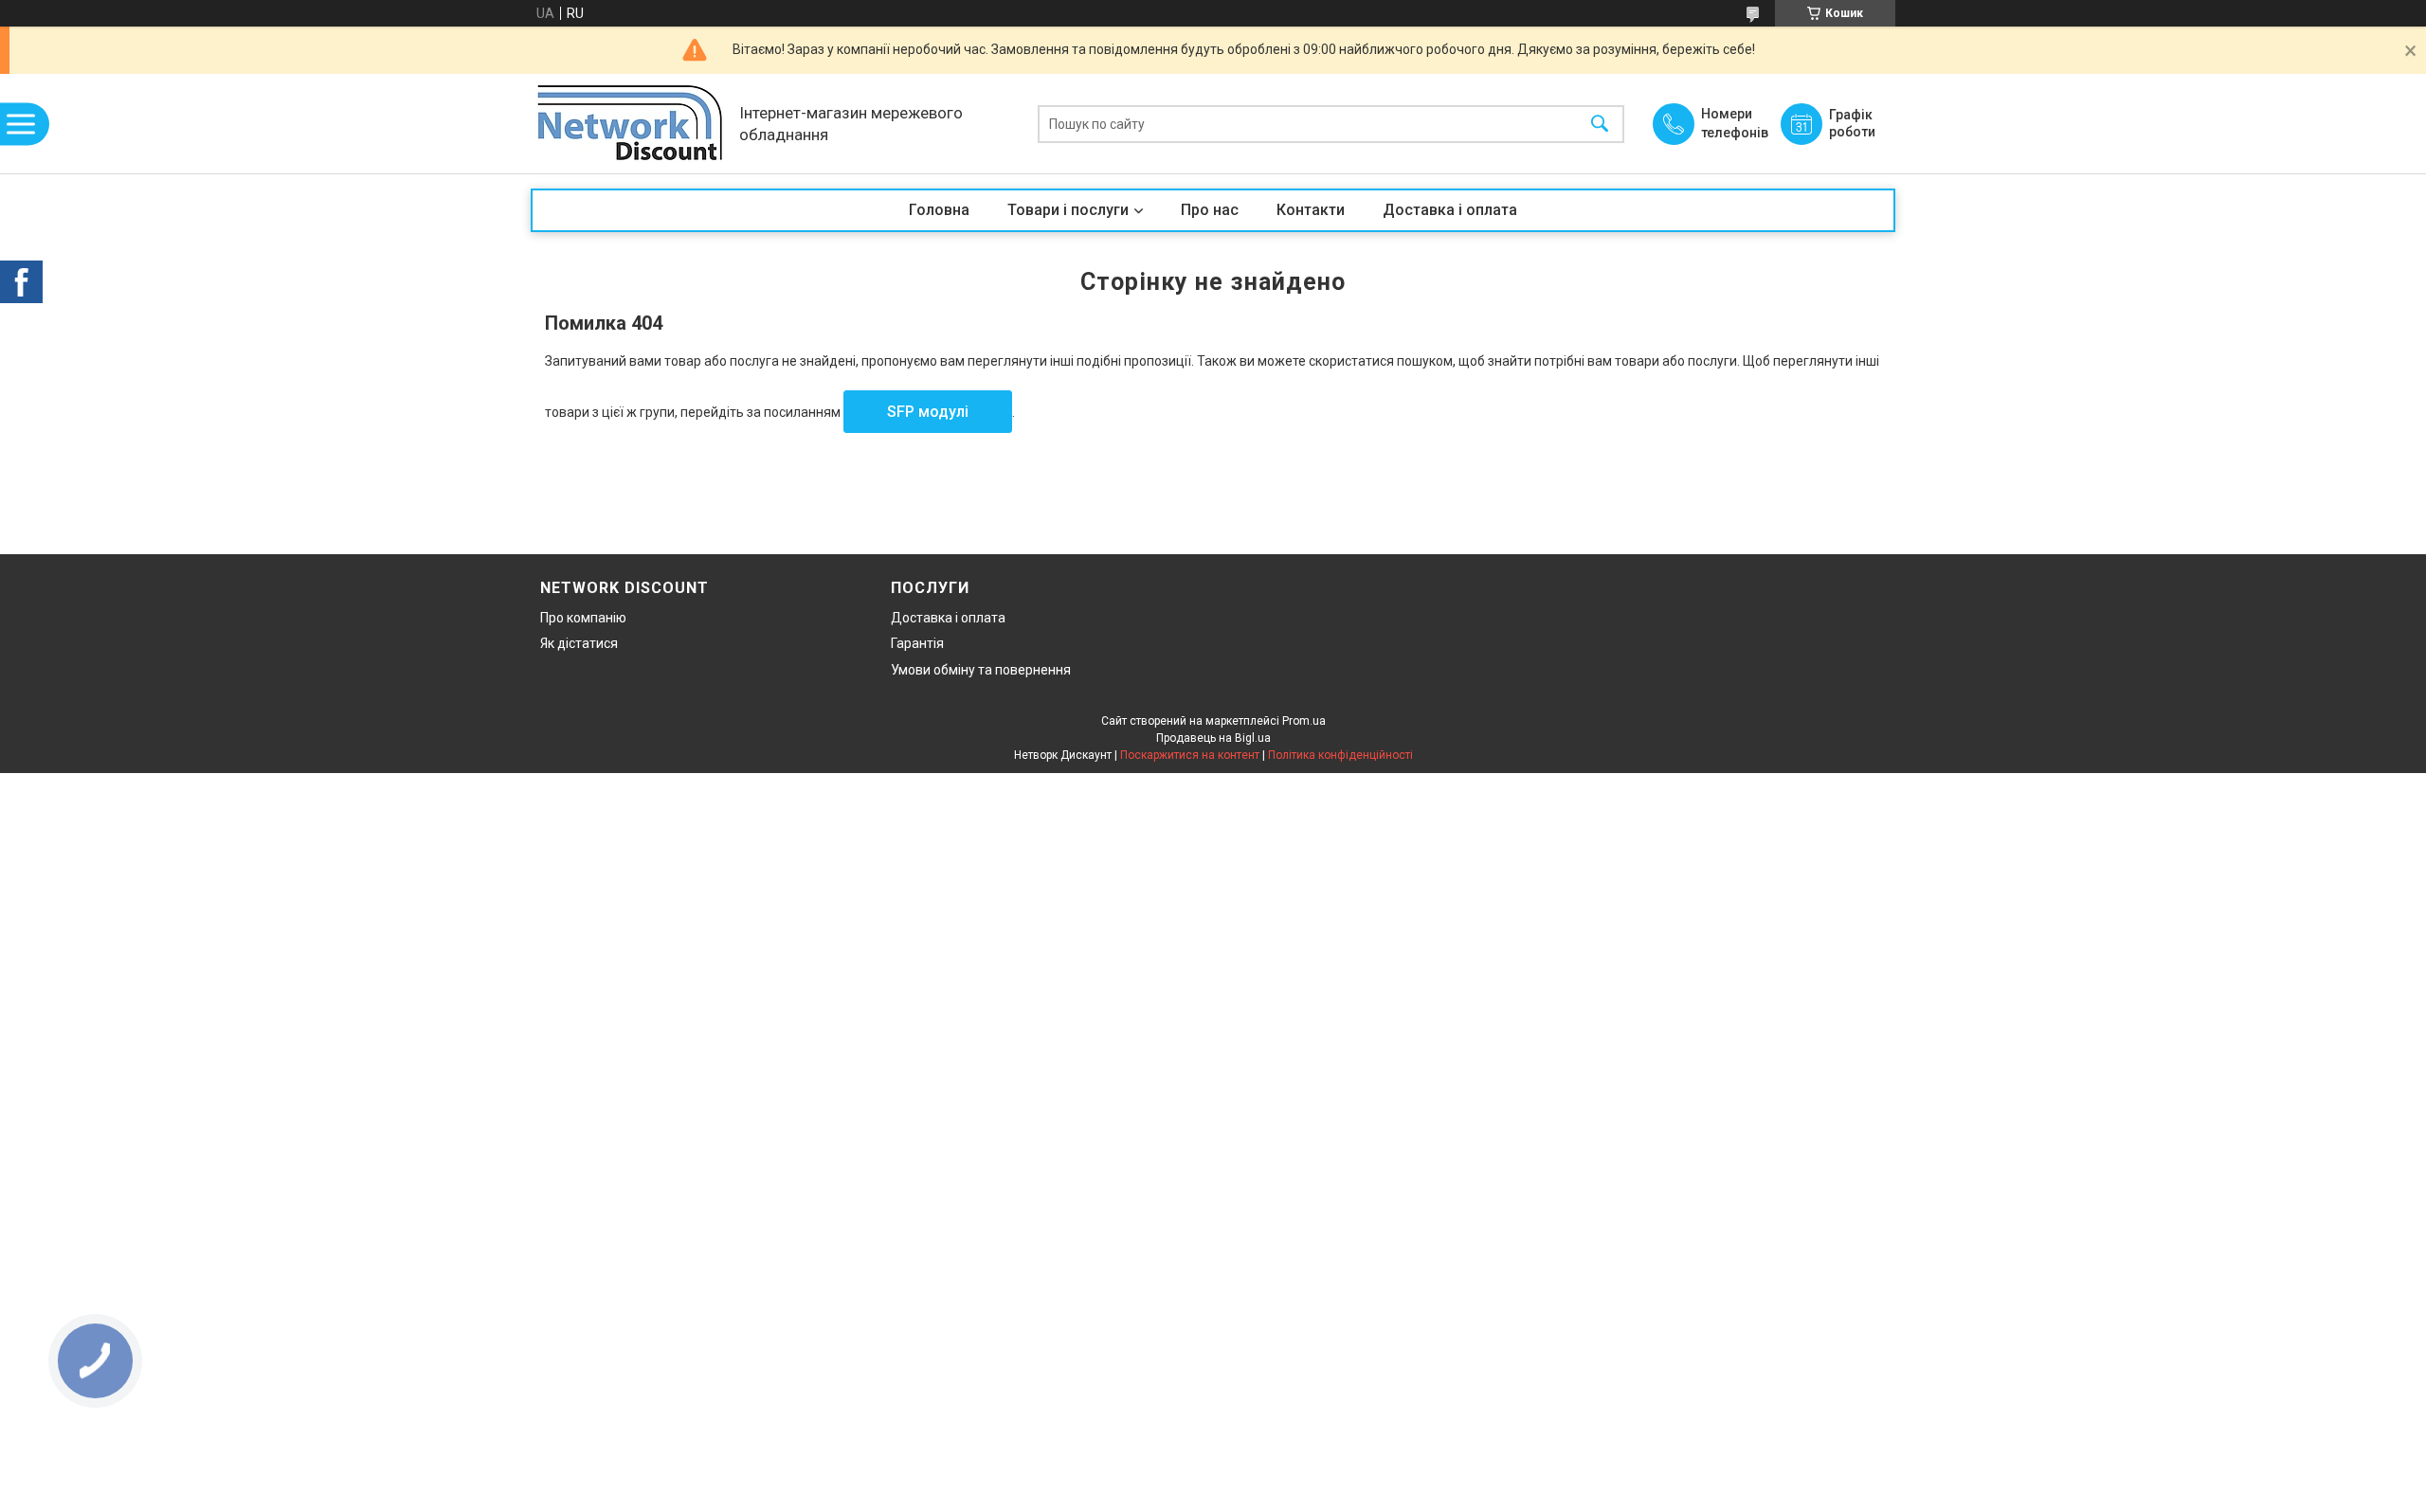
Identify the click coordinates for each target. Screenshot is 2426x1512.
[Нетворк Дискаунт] (630, 124)
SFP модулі (928, 412)
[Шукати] (1600, 124)
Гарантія (917, 643)
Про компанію (583, 618)
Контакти (1311, 210)
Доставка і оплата (1450, 210)
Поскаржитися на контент (1190, 755)
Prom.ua (1304, 721)
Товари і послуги (1068, 210)
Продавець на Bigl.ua (1213, 738)
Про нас (1210, 210)
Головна (939, 210)
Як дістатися (579, 643)
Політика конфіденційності (1340, 755)
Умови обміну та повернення (981, 670)
